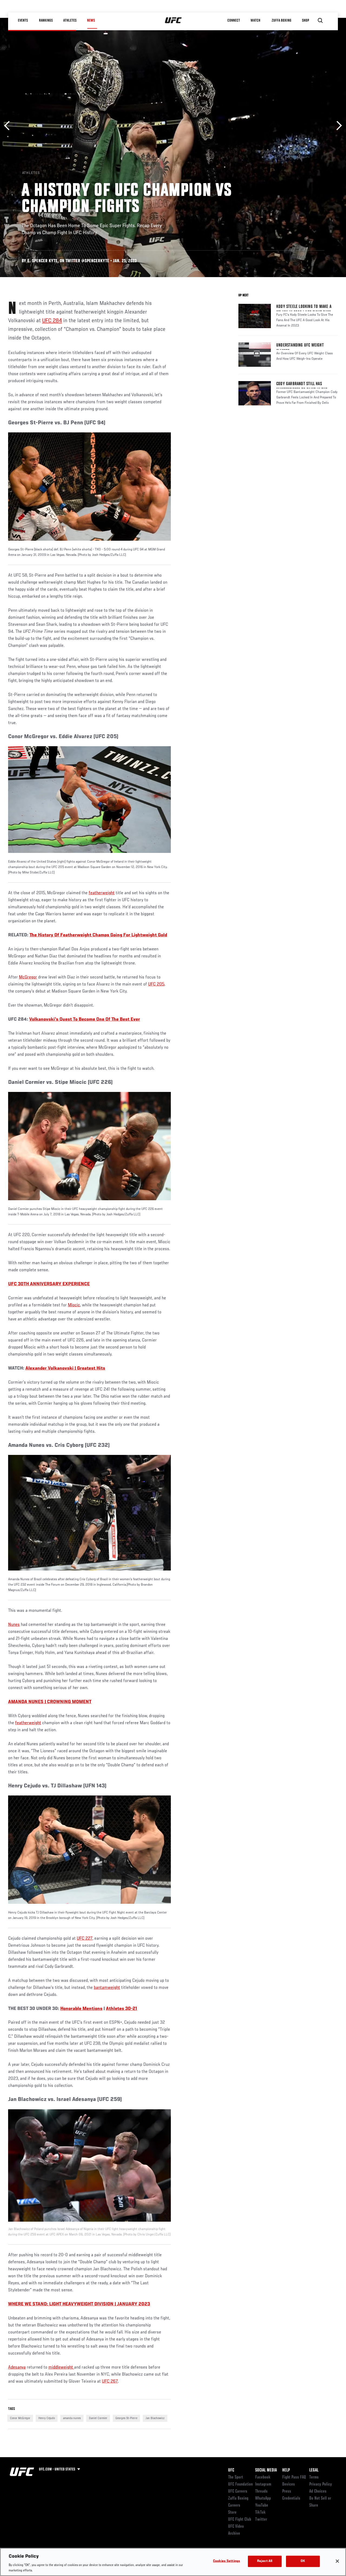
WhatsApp (263, 2498)
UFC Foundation (240, 2484)
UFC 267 (110, 2382)
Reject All (265, 2561)
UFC (231, 2470)
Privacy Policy (321, 2484)
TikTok (260, 2513)
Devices (289, 2484)
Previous (9, 126)
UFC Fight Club (240, 2520)
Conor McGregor (20, 2418)
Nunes (14, 1625)
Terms (314, 2477)
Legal (314, 2470)
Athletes (70, 21)
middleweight (61, 2368)
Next (337, 126)
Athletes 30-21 (122, 2009)
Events (23, 21)
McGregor (28, 977)
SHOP (305, 21)
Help (286, 2470)
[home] (173, 21)
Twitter (261, 2520)
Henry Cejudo (47, 2418)
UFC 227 (85, 1939)
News (91, 21)
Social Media (266, 2470)
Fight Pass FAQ (294, 2477)
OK (303, 2561)
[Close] (337, 2561)
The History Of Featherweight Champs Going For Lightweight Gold (98, 935)
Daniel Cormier (98, 2418)
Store (232, 2513)
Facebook (263, 2477)
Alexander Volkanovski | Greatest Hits (65, 1368)
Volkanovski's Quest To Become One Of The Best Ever (85, 1020)
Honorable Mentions (81, 2009)
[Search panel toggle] (320, 21)
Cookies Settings (227, 2561)
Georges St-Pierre (126, 2418)
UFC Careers (238, 2491)
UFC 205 (156, 984)
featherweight (102, 893)
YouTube (262, 2506)
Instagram (263, 2484)
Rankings (46, 21)
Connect (234, 21)
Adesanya (17, 2368)
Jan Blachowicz (155, 2418)
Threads (261, 2491)
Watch (255, 21)
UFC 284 (52, 321)
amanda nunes (72, 2418)
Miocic (74, 1305)
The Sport (236, 2477)
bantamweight (107, 1988)
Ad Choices (318, 2491)
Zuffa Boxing (282, 21)
